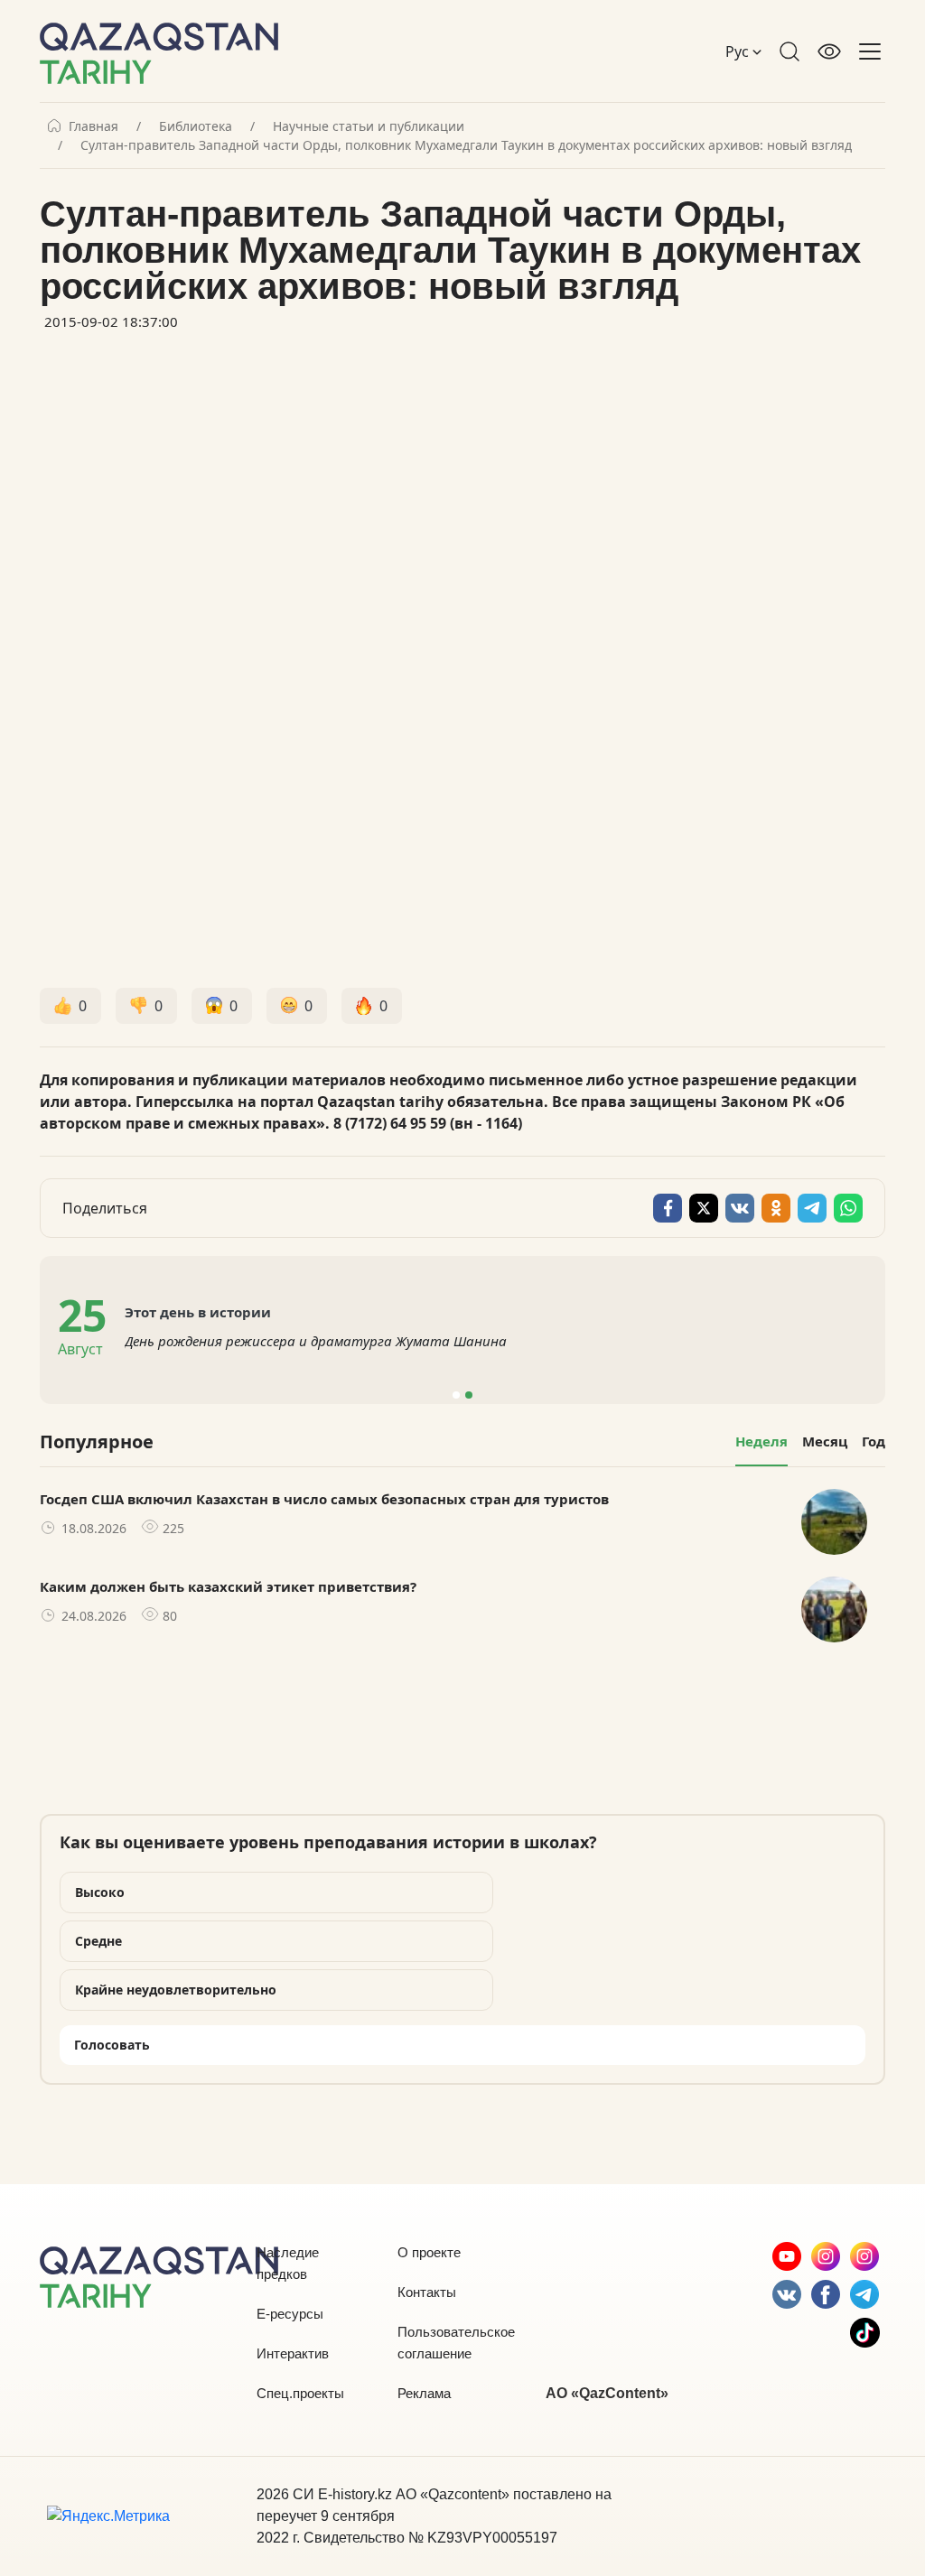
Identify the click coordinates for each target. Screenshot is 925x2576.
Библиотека (196, 126)
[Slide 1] (456, 1395)
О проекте (429, 2252)
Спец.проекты (300, 2393)
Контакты (427, 2292)
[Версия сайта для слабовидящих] (829, 51)
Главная (93, 126)
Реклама (424, 2393)
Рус (739, 51)
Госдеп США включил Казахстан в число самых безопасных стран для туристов (324, 1499)
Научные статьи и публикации (369, 126)
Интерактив (293, 2353)
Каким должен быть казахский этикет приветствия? (228, 1586)
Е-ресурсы (290, 2314)
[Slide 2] (469, 1395)
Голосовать (112, 2045)
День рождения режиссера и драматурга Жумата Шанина (316, 1341)
